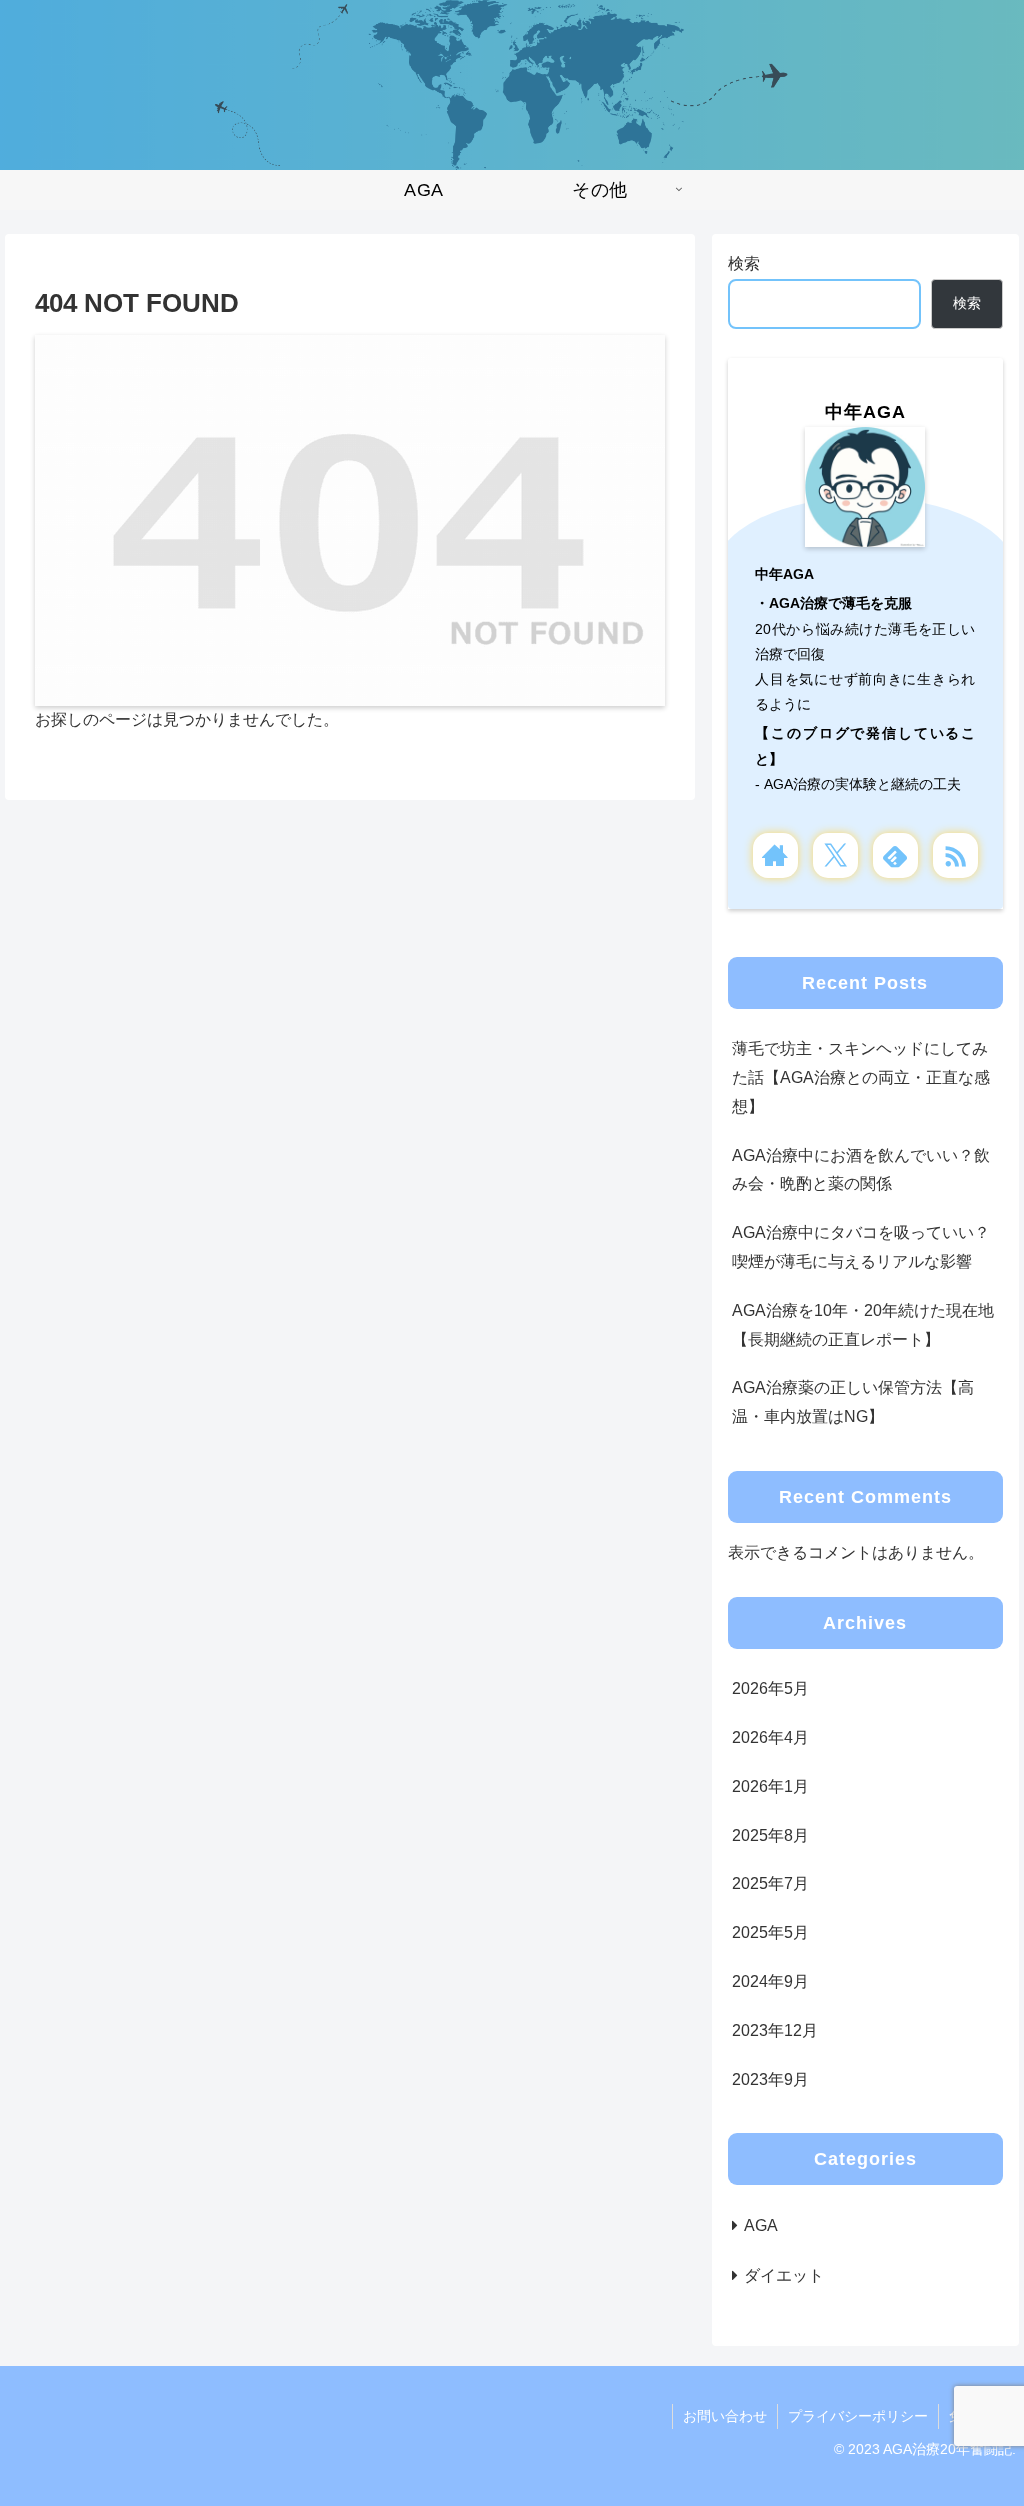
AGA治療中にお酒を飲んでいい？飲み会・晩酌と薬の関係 (861, 1170)
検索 (744, 263)
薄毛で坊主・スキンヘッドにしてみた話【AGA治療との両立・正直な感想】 (861, 1077)
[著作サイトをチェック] (775, 855)
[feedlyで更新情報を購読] (895, 855)
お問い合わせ (725, 2416)
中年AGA (865, 412)
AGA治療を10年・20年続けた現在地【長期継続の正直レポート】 (863, 1325)
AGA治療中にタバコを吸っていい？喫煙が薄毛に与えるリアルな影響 (861, 1247)
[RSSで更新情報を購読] (955, 855)
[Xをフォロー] (835, 855)
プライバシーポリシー (858, 2416)
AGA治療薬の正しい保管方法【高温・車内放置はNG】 (853, 1402)
